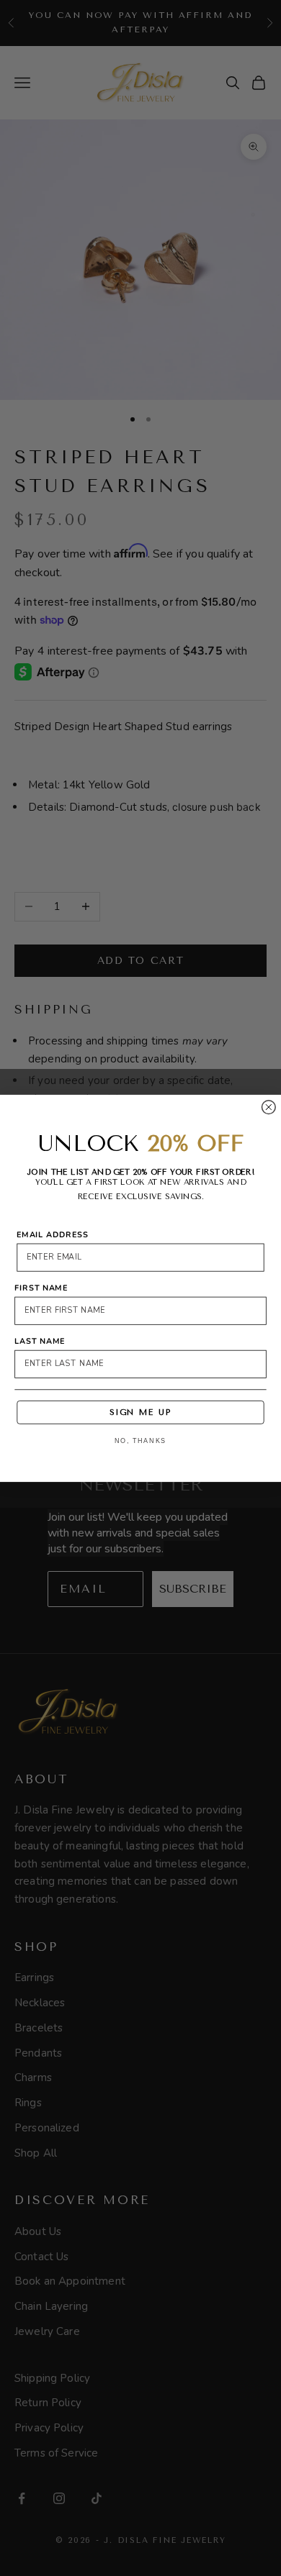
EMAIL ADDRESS (52, 1234)
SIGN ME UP (141, 1412)
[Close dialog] (268, 1107)
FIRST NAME (41, 1287)
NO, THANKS (141, 1441)
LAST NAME (39, 1341)
